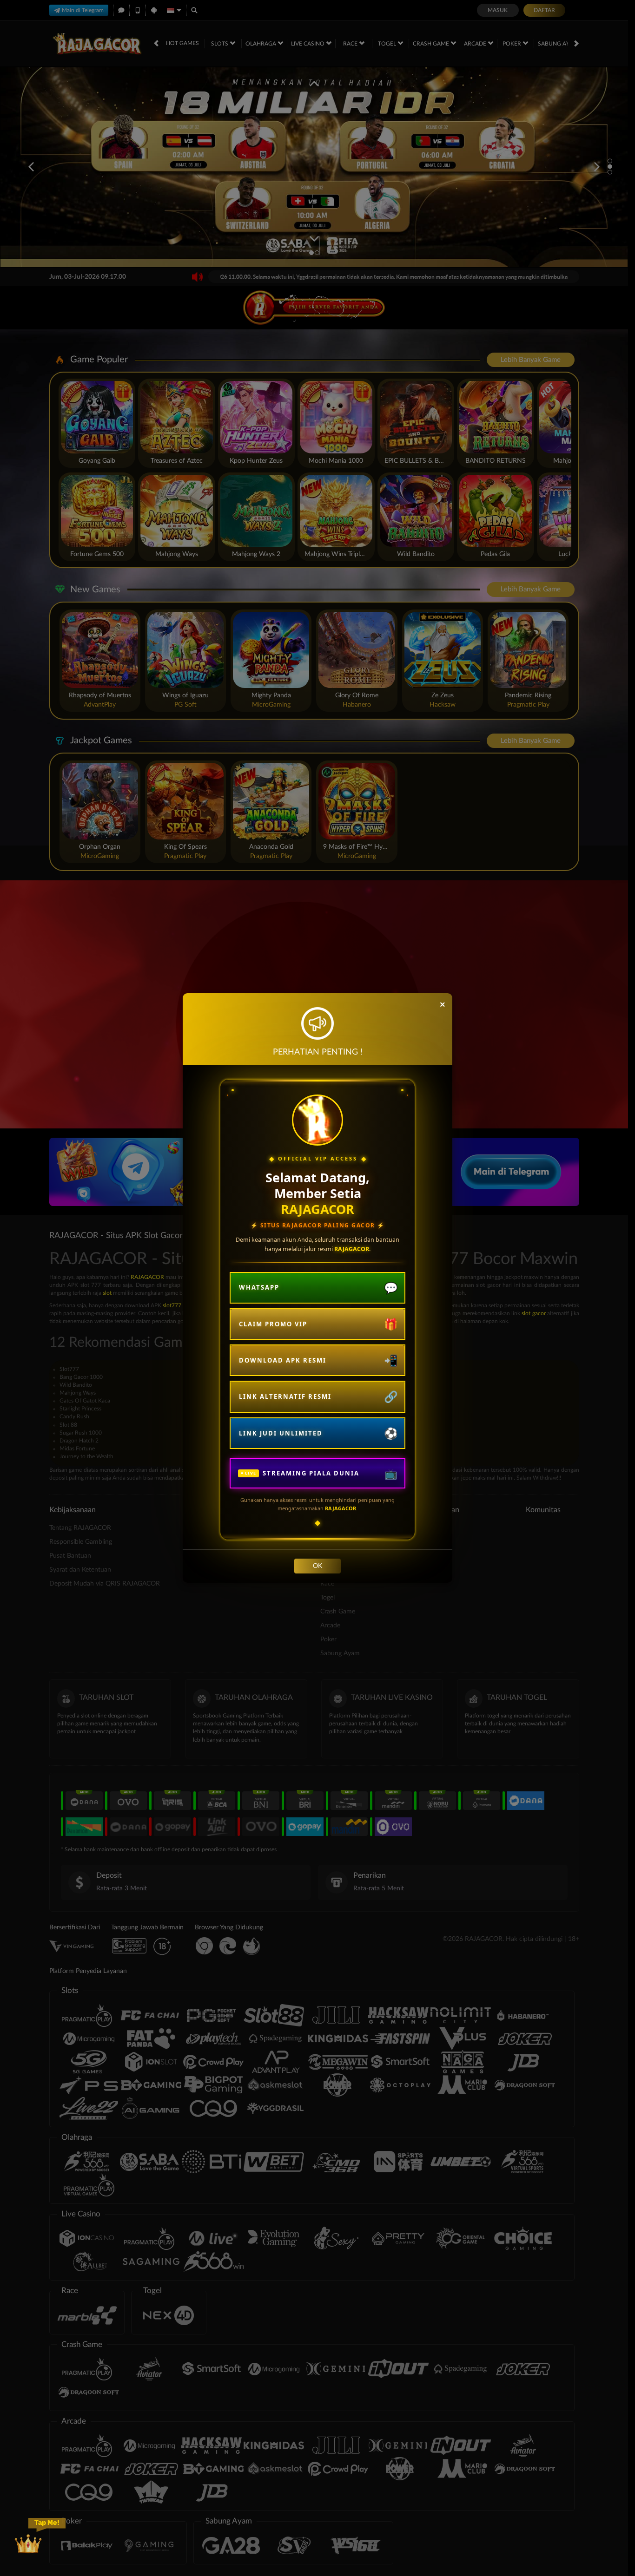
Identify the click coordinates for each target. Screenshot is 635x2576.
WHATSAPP (259, 1287)
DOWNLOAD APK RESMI (283, 1360)
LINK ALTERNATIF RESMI (285, 1396)
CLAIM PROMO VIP (273, 1324)
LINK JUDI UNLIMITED (281, 1433)
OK (317, 1566)
